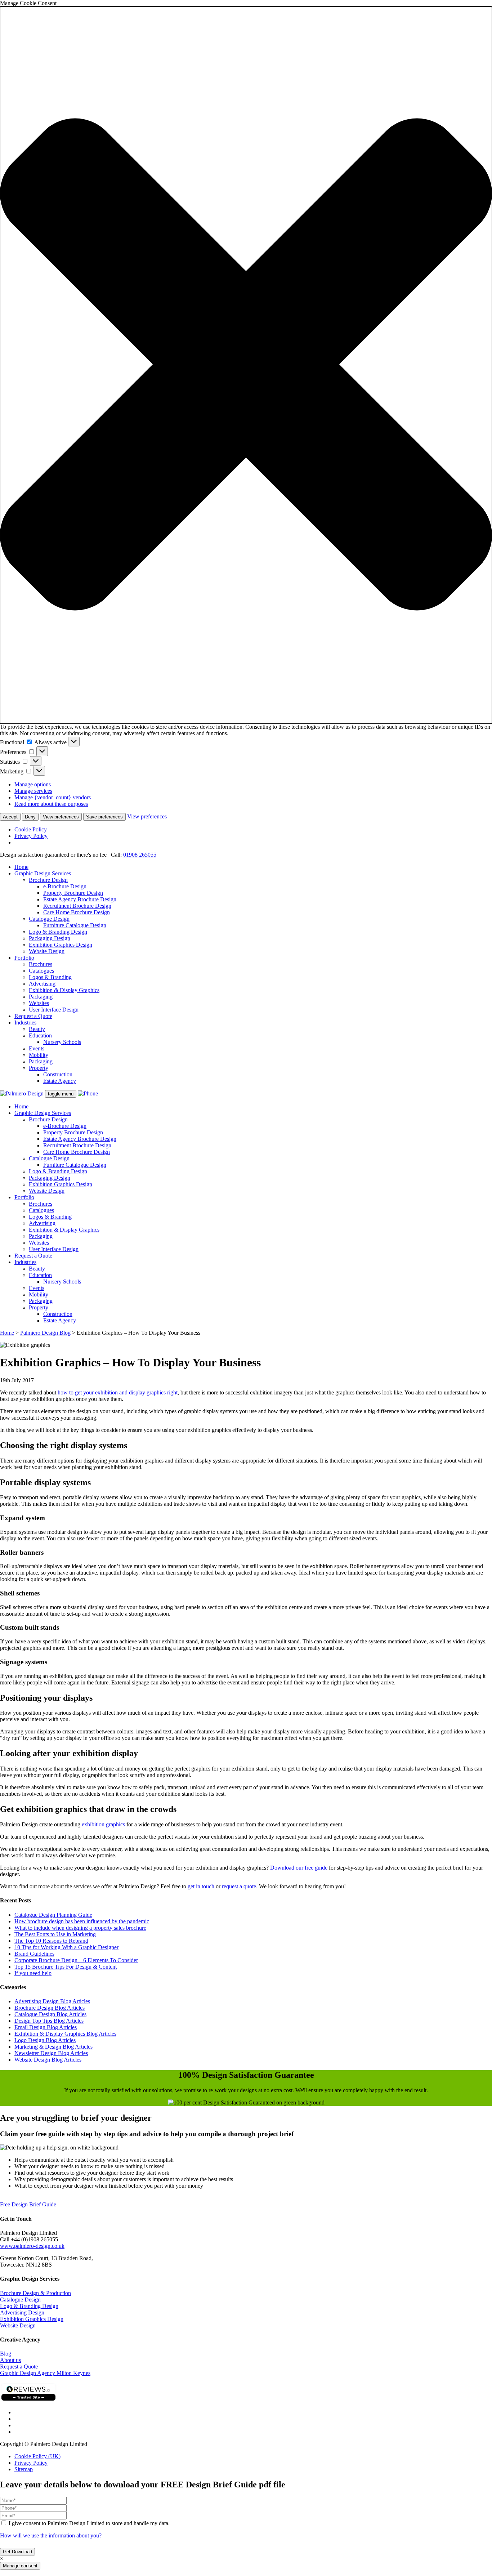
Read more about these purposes (51, 804)
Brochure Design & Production (35, 2293)
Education (40, 1035)
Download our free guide (299, 1868)
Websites (39, 1003)
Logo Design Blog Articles (45, 2040)
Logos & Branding (50, 977)
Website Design (47, 951)
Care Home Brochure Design (77, 912)
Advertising (42, 984)
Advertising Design (22, 2312)
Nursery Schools (62, 1042)
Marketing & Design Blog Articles (53, 2047)
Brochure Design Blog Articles (50, 2008)
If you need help (33, 1973)
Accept (10, 817)
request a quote (239, 1886)
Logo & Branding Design (58, 932)
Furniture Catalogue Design (75, 925)
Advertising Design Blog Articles (52, 2001)
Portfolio (24, 958)
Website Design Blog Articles (48, 2060)
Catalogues (41, 971)
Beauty (37, 1029)
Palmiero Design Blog (45, 1333)
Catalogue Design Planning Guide (53, 1915)
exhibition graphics (103, 1824)
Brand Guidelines (34, 1954)
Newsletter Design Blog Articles (51, 2053)
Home (21, 867)
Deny (30, 817)
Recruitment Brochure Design (77, 906)
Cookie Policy (31, 829)
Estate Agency (60, 1081)
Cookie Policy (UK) (37, 2456)
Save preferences (104, 817)
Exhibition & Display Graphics (64, 990)
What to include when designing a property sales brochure (80, 1928)
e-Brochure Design (65, 886)
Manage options (33, 784)
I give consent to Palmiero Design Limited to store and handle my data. (88, 2523)
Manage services (33, 791)
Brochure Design (48, 880)
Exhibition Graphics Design (61, 945)
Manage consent (20, 2566)
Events (37, 1048)
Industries (25, 1023)
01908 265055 (140, 855)
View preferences (61, 817)
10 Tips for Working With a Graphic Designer (66, 1947)
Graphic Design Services (43, 873)
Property (39, 1068)
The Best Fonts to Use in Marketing (55, 1934)
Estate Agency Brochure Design (80, 899)
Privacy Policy (31, 836)
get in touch (201, 1886)
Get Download (17, 2552)
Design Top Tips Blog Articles (49, 2021)
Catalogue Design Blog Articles (50, 2014)
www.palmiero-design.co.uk (32, 2246)
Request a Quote (33, 1016)
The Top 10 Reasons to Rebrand (51, 1941)
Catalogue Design (49, 919)
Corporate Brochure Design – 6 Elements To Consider (76, 1960)
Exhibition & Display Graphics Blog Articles (65, 2034)
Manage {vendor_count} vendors (53, 797)
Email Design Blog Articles (46, 2027)
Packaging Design (50, 938)
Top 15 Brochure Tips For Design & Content (66, 1967)
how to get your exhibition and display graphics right (118, 1392)
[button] (246, 365)
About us (10, 2360)
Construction (58, 1074)
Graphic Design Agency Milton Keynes (45, 2373)
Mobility (39, 1055)
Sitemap (24, 2469)
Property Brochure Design (73, 893)
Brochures (41, 964)
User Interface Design (54, 1010)
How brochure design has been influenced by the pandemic (82, 1921)
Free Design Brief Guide (28, 2204)
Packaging (41, 997)
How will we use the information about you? (51, 2535)
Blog (6, 2354)
